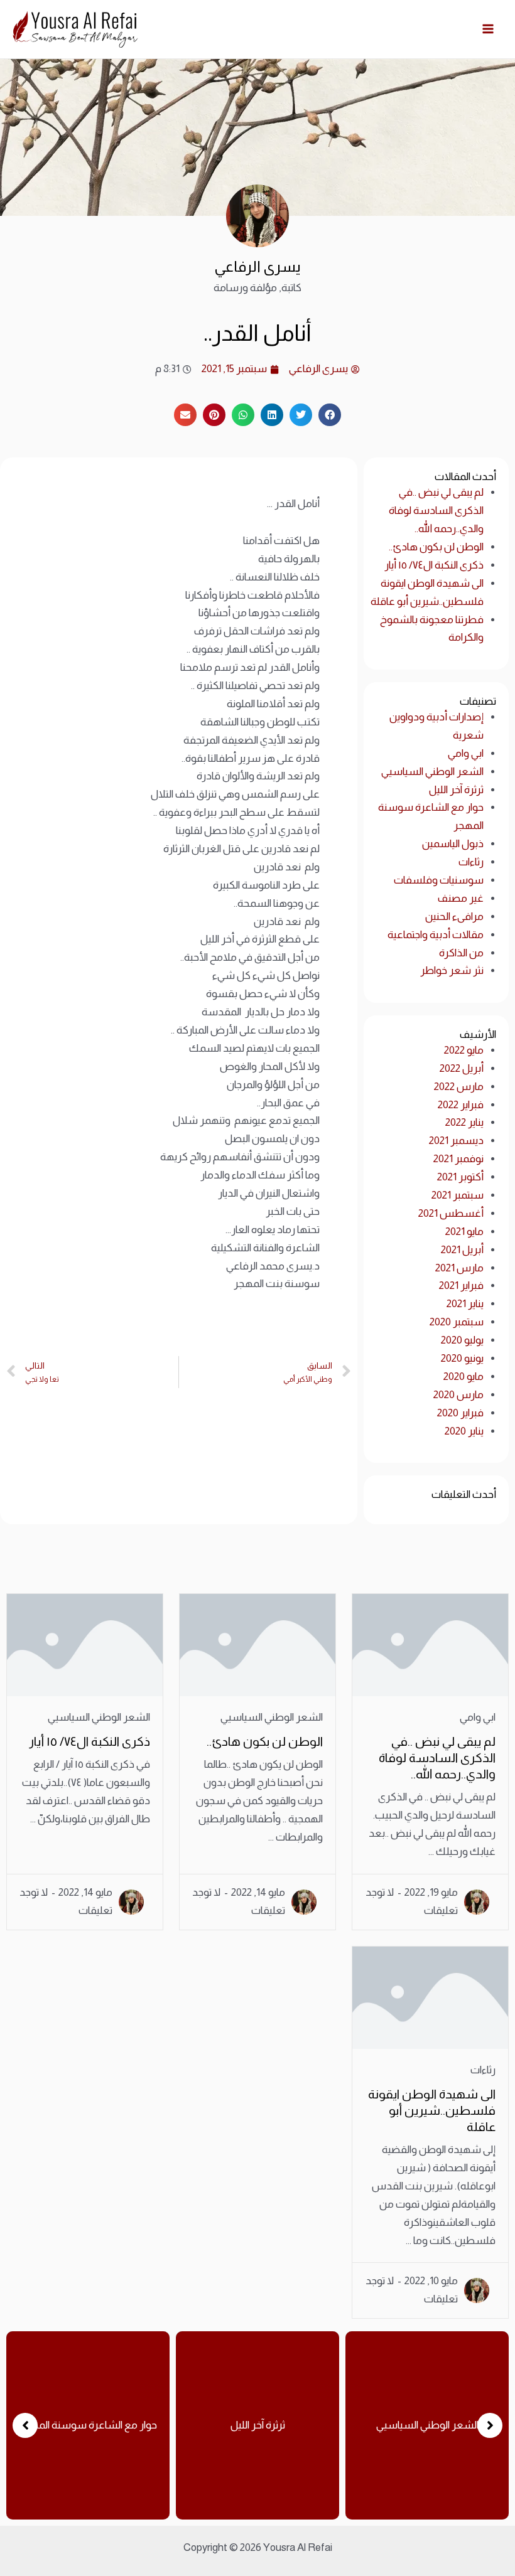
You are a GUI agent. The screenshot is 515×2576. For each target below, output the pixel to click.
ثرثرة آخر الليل (456, 790)
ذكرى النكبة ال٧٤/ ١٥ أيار (434, 565)
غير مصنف (461, 898)
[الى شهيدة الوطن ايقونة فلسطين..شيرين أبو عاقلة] (430, 1998)
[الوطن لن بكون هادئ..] (257, 1645)
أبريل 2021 (462, 1250)
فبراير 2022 (461, 1105)
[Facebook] (46, 860)
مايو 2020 (463, 1376)
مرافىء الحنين (454, 917)
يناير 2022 (464, 1122)
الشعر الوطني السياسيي (432, 772)
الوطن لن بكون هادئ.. (436, 547)
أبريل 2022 (462, 1068)
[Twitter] (27, 860)
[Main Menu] (489, 29)
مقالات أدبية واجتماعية (436, 935)
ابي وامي (466, 753)
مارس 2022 (459, 1087)
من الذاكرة (461, 953)
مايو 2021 (464, 1232)
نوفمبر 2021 (458, 1159)
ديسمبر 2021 (456, 1141)
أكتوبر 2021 (460, 1177)
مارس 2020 (458, 1395)
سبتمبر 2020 (457, 1322)
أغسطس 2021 (451, 1213)
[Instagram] (8, 860)
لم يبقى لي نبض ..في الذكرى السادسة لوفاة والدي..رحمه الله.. (436, 510)
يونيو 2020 (462, 1358)
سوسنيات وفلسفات (439, 880)
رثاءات (471, 862)
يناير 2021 (465, 1304)
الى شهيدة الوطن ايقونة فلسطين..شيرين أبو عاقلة (432, 2110)
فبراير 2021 (461, 1285)
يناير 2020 (464, 1431)
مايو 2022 (464, 1050)
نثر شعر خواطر (452, 970)
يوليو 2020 (462, 1340)
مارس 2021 (459, 1268)
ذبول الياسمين (453, 844)
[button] (25, 2425)
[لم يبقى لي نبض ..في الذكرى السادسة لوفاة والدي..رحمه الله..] (430, 1645)
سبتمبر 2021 (458, 1195)
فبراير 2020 (460, 1413)
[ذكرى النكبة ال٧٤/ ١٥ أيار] (85, 1645)
